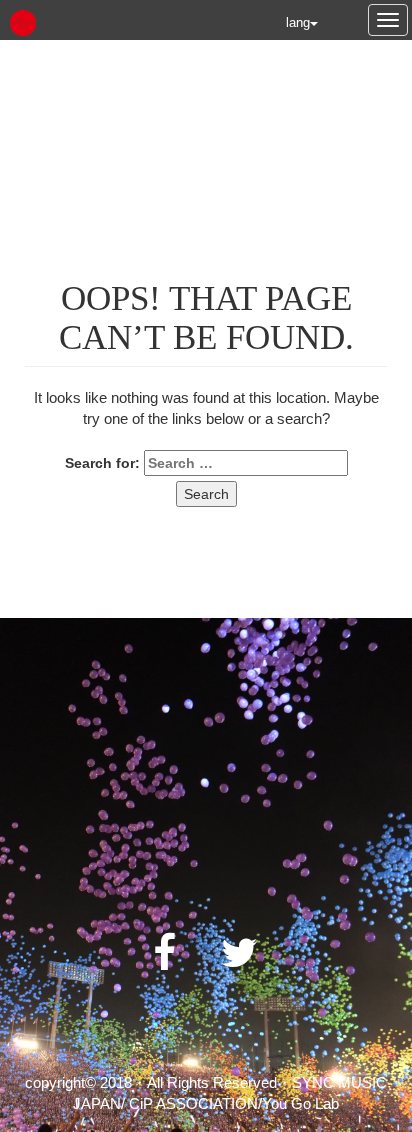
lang (298, 22)
